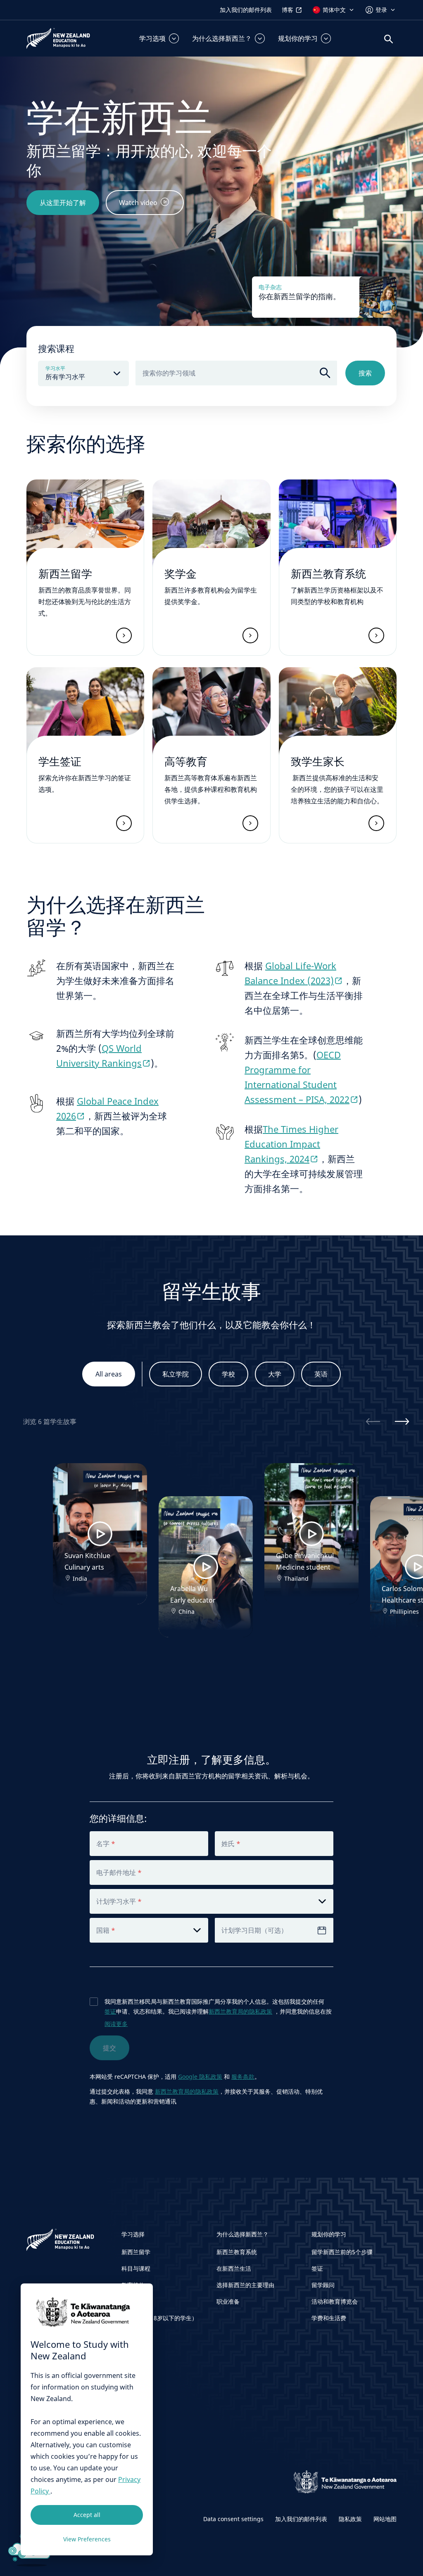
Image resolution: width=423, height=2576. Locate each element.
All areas (109, 1374)
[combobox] (236, 373)
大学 (275, 1374)
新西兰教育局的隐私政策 (240, 2011)
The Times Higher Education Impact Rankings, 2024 (291, 1144)
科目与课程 (136, 2268)
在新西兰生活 (234, 2268)
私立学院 (176, 1374)
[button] (159, 38)
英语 (321, 1374)
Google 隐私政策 (200, 2077)
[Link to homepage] (69, 2242)
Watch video (138, 203)
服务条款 (243, 2077)
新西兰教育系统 (237, 2252)
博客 (288, 10)
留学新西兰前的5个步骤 (342, 2252)
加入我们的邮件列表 (246, 10)
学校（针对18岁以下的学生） (159, 2318)
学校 (228, 1374)
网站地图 (385, 2519)
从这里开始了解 (63, 203)
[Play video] (100, 1534)
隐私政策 (350, 2519)
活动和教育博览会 (335, 2301)
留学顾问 (323, 2285)
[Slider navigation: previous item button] (373, 1421)
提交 (109, 2048)
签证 (110, 2011)
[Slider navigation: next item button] (402, 1421)
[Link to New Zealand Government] (345, 2482)
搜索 (365, 373)
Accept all (87, 2515)
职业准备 (228, 2301)
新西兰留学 (136, 2252)
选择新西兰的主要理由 (245, 2285)
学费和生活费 (329, 2318)
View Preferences (87, 2539)
